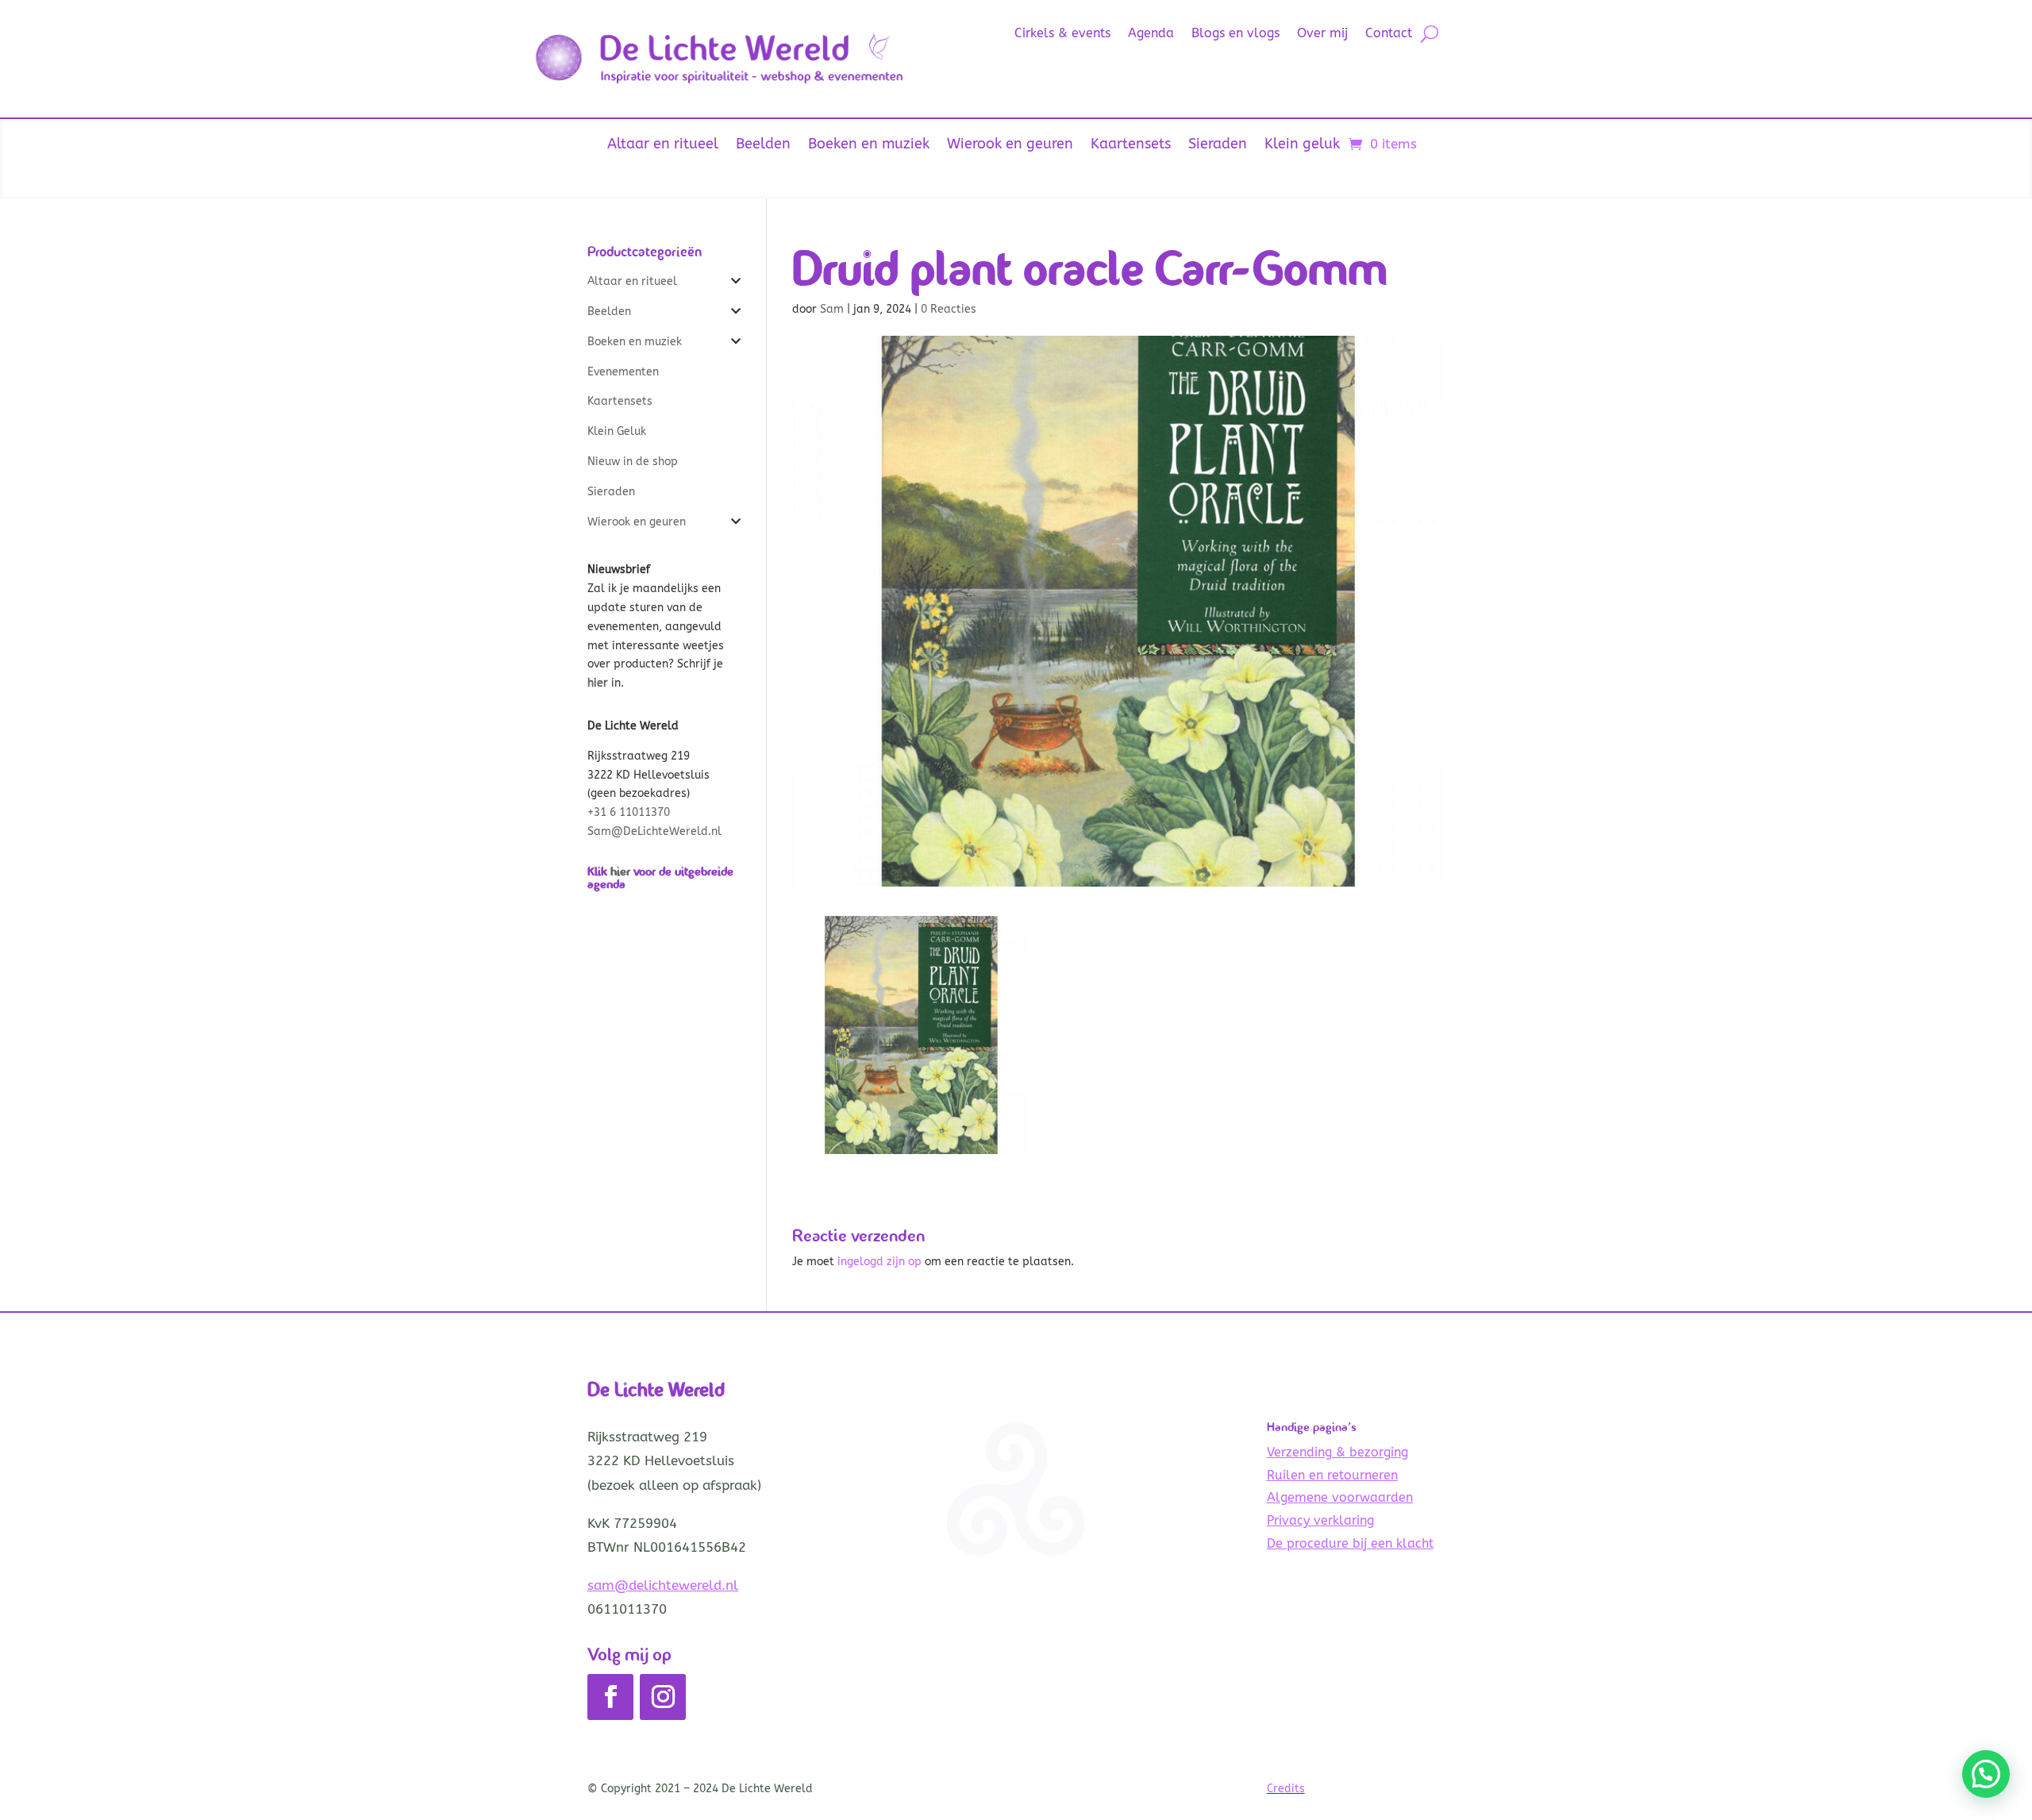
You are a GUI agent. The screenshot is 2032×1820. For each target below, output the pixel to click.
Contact (1389, 34)
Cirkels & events (1062, 34)
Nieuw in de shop (633, 462)
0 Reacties (949, 309)
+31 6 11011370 (629, 812)
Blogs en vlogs (1235, 34)
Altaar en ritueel (663, 145)
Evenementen (623, 372)
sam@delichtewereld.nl (663, 1585)
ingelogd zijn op (879, 1262)
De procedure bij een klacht (1350, 1543)
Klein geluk (1302, 145)
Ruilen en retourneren (1332, 1475)
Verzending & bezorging (1337, 1452)
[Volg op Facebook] (610, 1697)
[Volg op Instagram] (663, 1697)
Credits (1286, 1789)
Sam (832, 309)
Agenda (1151, 34)
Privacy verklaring (1320, 1520)
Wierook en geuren (1010, 145)
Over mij (1322, 34)
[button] (1986, 1774)
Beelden (763, 145)
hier (620, 871)
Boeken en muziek (869, 145)
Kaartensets (1131, 145)
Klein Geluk (617, 431)
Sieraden (1218, 145)
